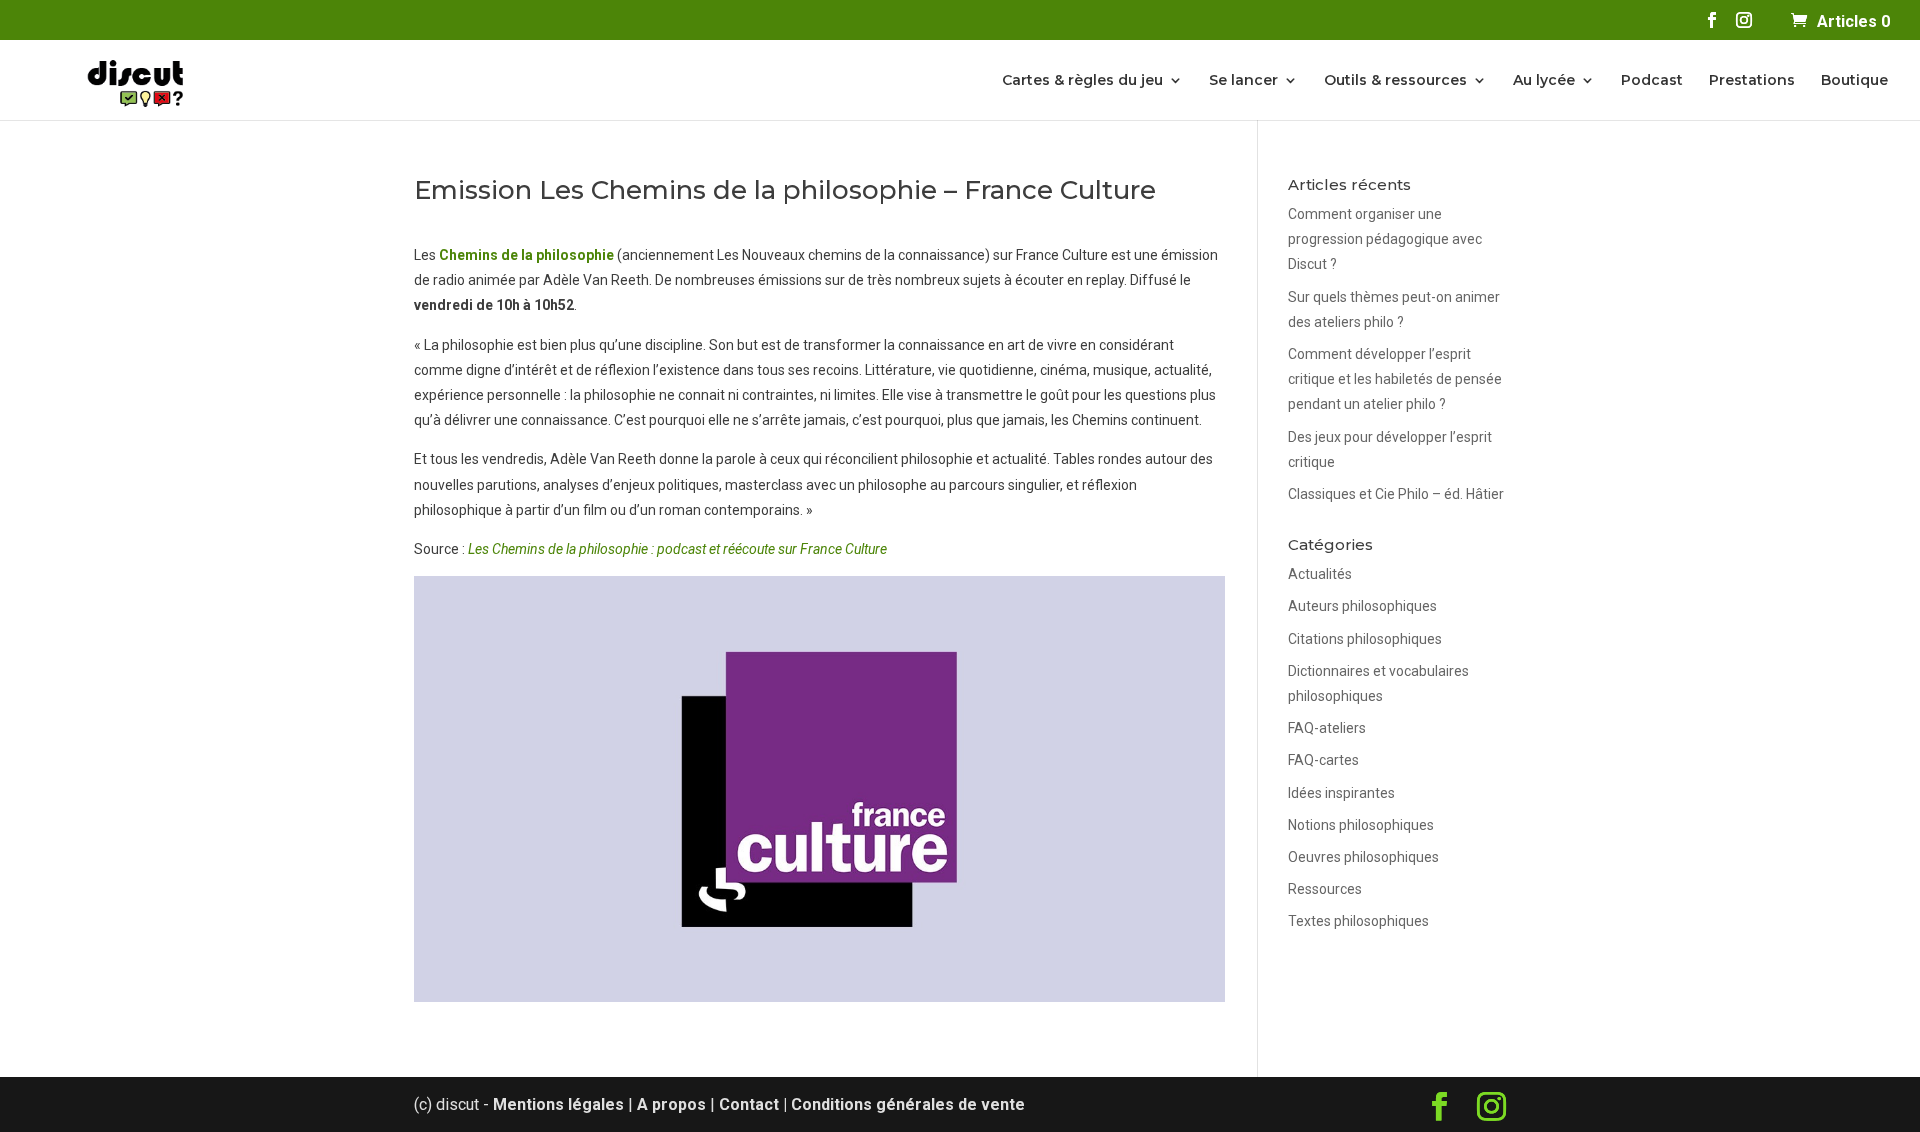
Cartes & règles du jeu (1082, 81)
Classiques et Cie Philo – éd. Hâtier (1396, 494)
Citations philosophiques (1365, 639)
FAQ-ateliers (1327, 728)
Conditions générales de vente (908, 1104)
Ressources (1325, 889)
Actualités (1320, 574)
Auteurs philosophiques (1362, 606)
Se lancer (1243, 81)
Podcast (1652, 81)
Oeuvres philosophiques (1363, 857)
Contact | (755, 1104)
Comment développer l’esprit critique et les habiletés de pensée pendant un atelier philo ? (1395, 379)
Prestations (1752, 81)
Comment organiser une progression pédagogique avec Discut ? (1385, 239)
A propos (671, 1104)
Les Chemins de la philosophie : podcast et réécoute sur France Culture (677, 549)
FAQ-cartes (1323, 760)
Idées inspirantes (1341, 793)
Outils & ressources (1395, 81)
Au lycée (1544, 81)
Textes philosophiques (1358, 921)
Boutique (1854, 81)
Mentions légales (558, 1104)
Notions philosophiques (1361, 825)
